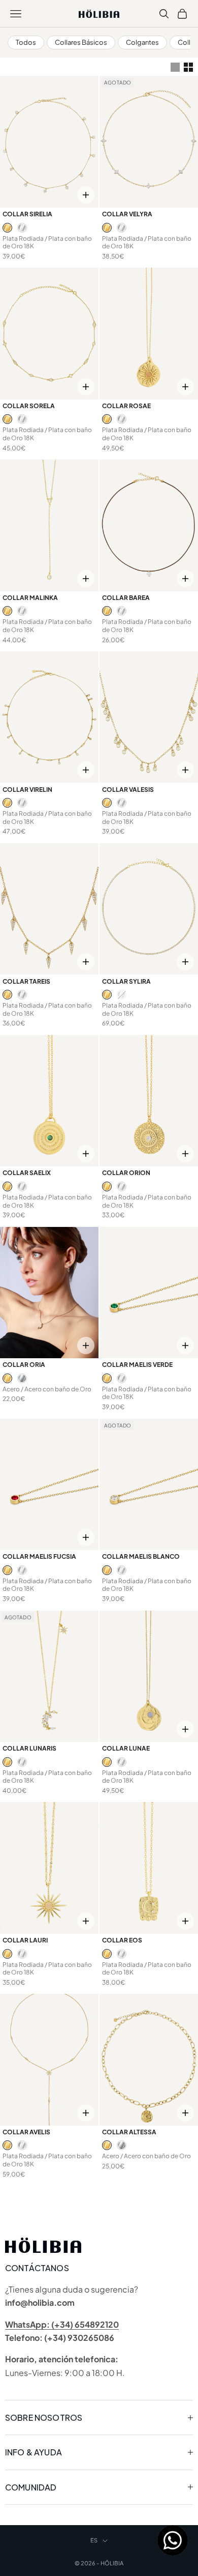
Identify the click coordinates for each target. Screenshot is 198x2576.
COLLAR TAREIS (26, 981)
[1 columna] (175, 67)
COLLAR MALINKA (30, 598)
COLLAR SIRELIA (27, 214)
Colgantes (142, 42)
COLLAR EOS (122, 1940)
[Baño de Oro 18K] (7, 228)
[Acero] (22, 1378)
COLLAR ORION (126, 1173)
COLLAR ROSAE (126, 406)
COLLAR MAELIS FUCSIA (39, 1556)
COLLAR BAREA (126, 598)
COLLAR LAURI (25, 1940)
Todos (26, 42)
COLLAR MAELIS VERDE (137, 1365)
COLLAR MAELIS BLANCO (141, 1556)
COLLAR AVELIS (26, 2132)
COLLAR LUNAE (126, 1748)
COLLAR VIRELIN (27, 790)
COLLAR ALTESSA (129, 2132)
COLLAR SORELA (29, 406)
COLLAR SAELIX (27, 1173)
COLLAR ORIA (24, 1365)
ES (94, 2540)
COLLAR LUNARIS (29, 1748)
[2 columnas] (188, 67)
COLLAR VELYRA (127, 214)
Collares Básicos (81, 42)
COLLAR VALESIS (128, 790)
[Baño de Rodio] (22, 228)
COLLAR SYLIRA (126, 981)
